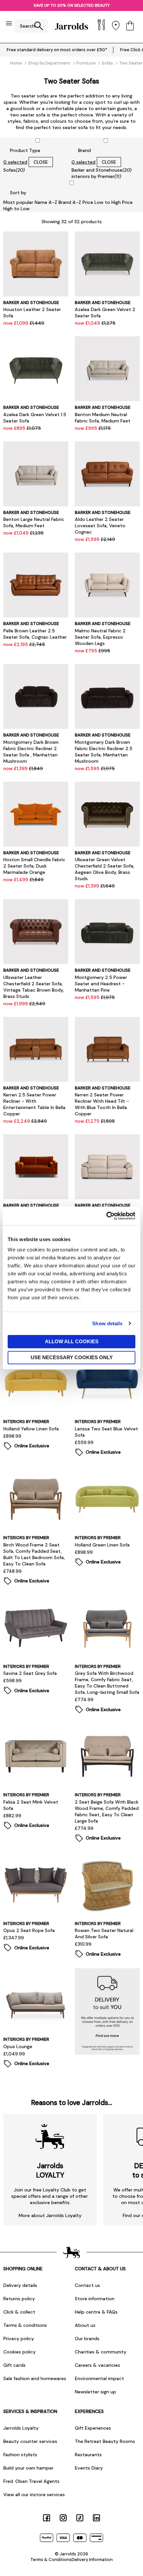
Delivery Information (92, 2560)
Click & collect (19, 2312)
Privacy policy (19, 2338)
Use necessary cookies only (72, 1357)
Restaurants (88, 2455)
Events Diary (89, 2468)
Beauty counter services (30, 2441)
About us (85, 2325)
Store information (95, 2299)
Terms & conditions (25, 2325)
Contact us (87, 2285)
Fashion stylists (20, 2455)
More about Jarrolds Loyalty (50, 2215)
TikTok (80, 2518)
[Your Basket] (130, 26)
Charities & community (101, 2352)
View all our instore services (34, 2495)
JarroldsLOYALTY (50, 2171)
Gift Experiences (93, 2428)
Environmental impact (99, 2378)
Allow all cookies (72, 1341)
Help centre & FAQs (96, 2312)
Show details (107, 1323)
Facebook (47, 2518)
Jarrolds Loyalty (21, 2428)
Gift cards (14, 2365)
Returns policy (19, 2299)
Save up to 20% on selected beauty (72, 5)
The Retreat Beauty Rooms (105, 2441)
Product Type (25, 150)
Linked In (96, 2518)
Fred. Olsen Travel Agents (31, 2481)
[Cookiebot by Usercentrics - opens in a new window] (106, 1216)
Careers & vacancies (97, 2365)
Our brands (87, 2338)
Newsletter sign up (95, 2392)
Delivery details (20, 2285)
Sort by (18, 193)
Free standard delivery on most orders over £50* (57, 50)
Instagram (63, 2518)
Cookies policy (19, 2352)
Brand (84, 150)
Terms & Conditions (51, 2560)
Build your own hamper (28, 2468)
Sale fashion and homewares (35, 2378)
